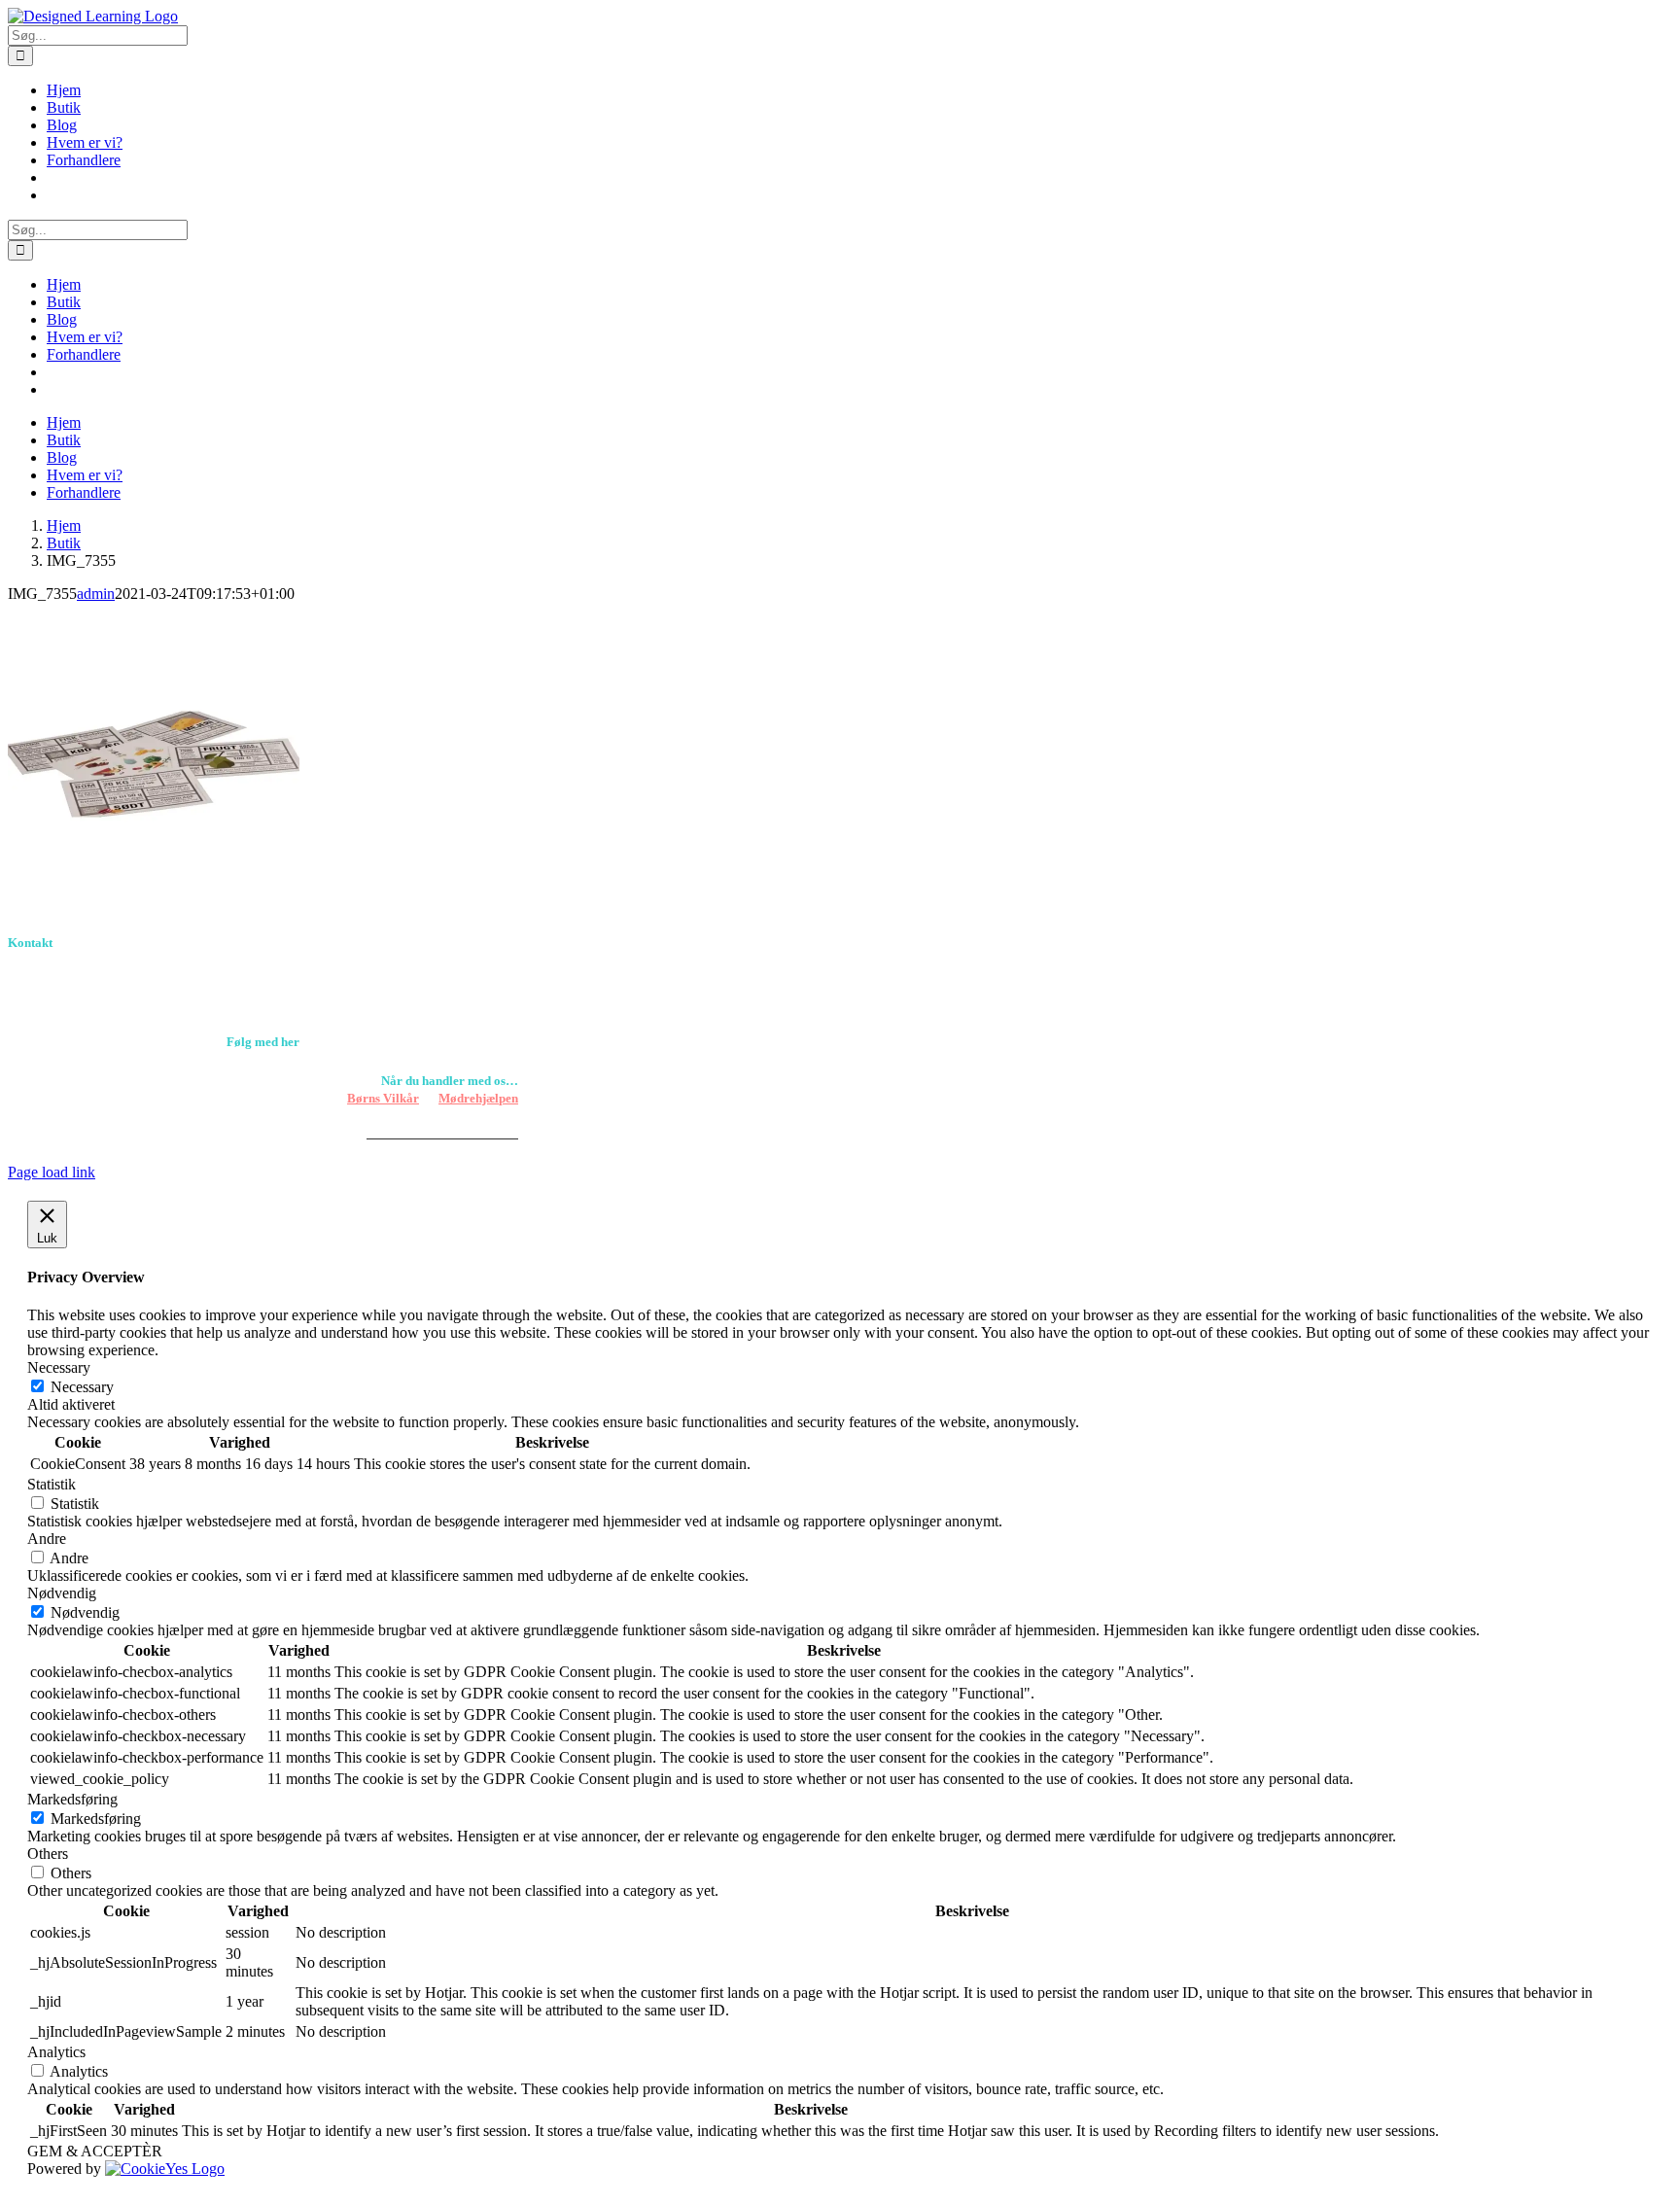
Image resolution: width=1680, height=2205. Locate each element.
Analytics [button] (56, 2052)
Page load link (52, 1172)
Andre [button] (47, 1539)
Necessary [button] (59, 1367)
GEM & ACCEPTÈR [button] (95, 2151)
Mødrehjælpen (478, 1098)
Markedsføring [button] (72, 1799)
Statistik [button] (52, 1484)
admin (96, 594)
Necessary (82, 1387)
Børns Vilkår (383, 1098)
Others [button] (48, 1854)
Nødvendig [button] (62, 1593)
